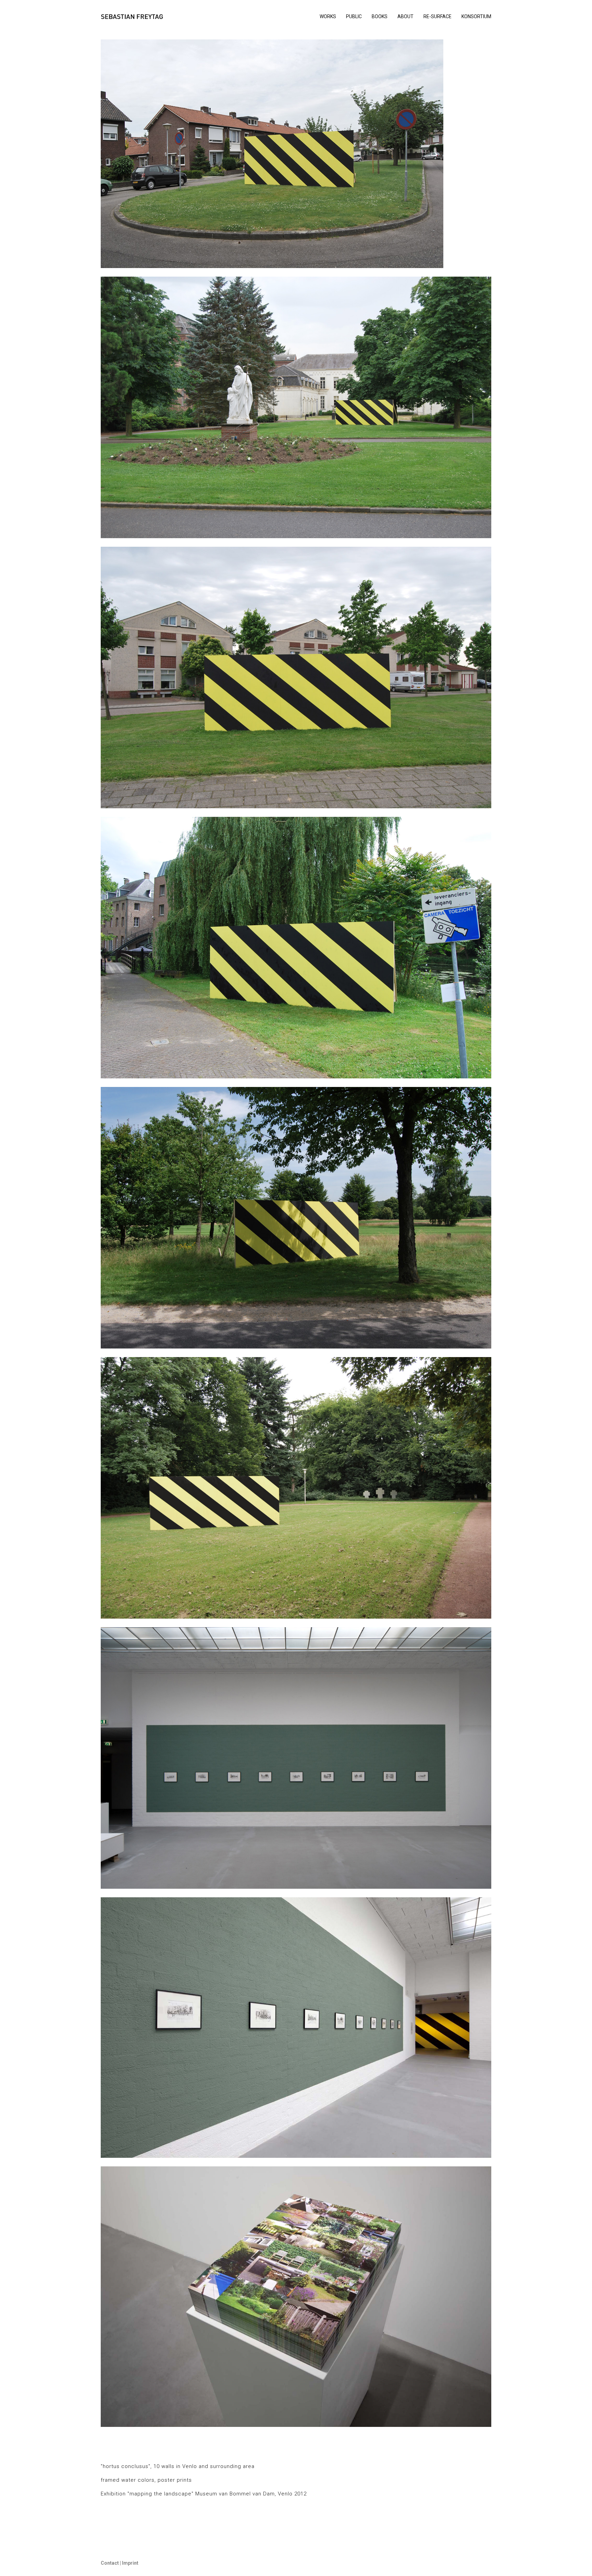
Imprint (130, 2563)
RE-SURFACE (437, 16)
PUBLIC (354, 16)
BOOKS (380, 16)
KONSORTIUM (476, 16)
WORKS (328, 16)
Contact (110, 2563)
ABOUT (405, 16)
